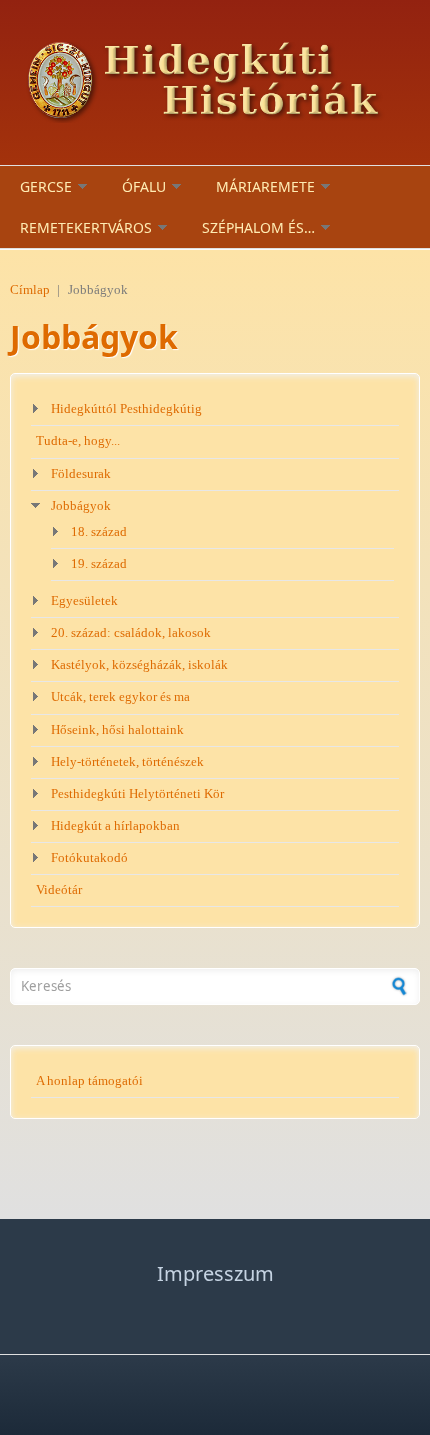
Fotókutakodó (89, 858)
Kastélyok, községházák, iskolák (139, 665)
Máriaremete (265, 186)
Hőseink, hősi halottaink (117, 730)
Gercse (46, 186)
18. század (99, 532)
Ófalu (144, 186)
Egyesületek (84, 601)
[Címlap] (215, 82)
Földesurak (81, 474)
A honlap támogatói (89, 1081)
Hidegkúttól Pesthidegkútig (126, 409)
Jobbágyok (81, 506)
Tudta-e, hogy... (78, 441)
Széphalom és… (258, 227)
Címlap (30, 290)
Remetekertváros (86, 227)
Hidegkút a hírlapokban (115, 826)
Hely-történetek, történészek (127, 762)
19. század (99, 564)
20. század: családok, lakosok (131, 633)
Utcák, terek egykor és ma (120, 697)
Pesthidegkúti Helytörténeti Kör (137, 794)
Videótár (59, 890)
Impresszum (215, 1273)
